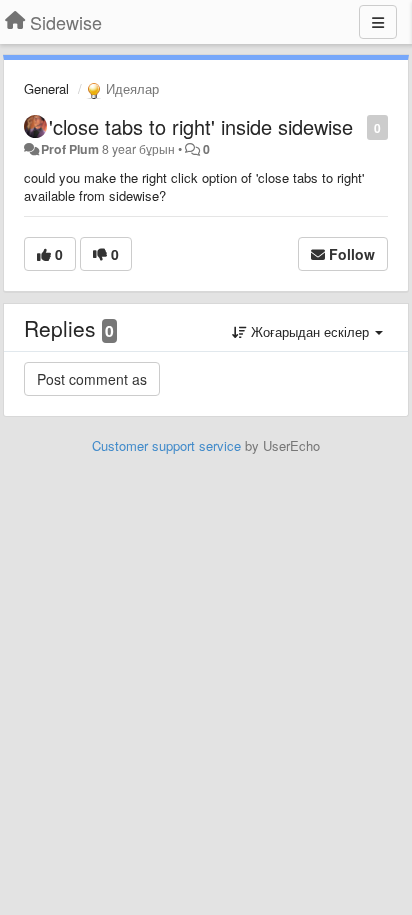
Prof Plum (70, 149)
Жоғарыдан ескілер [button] (310, 331)
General (46, 88)
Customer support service (166, 445)
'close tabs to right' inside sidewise (201, 126)
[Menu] (378, 22)
